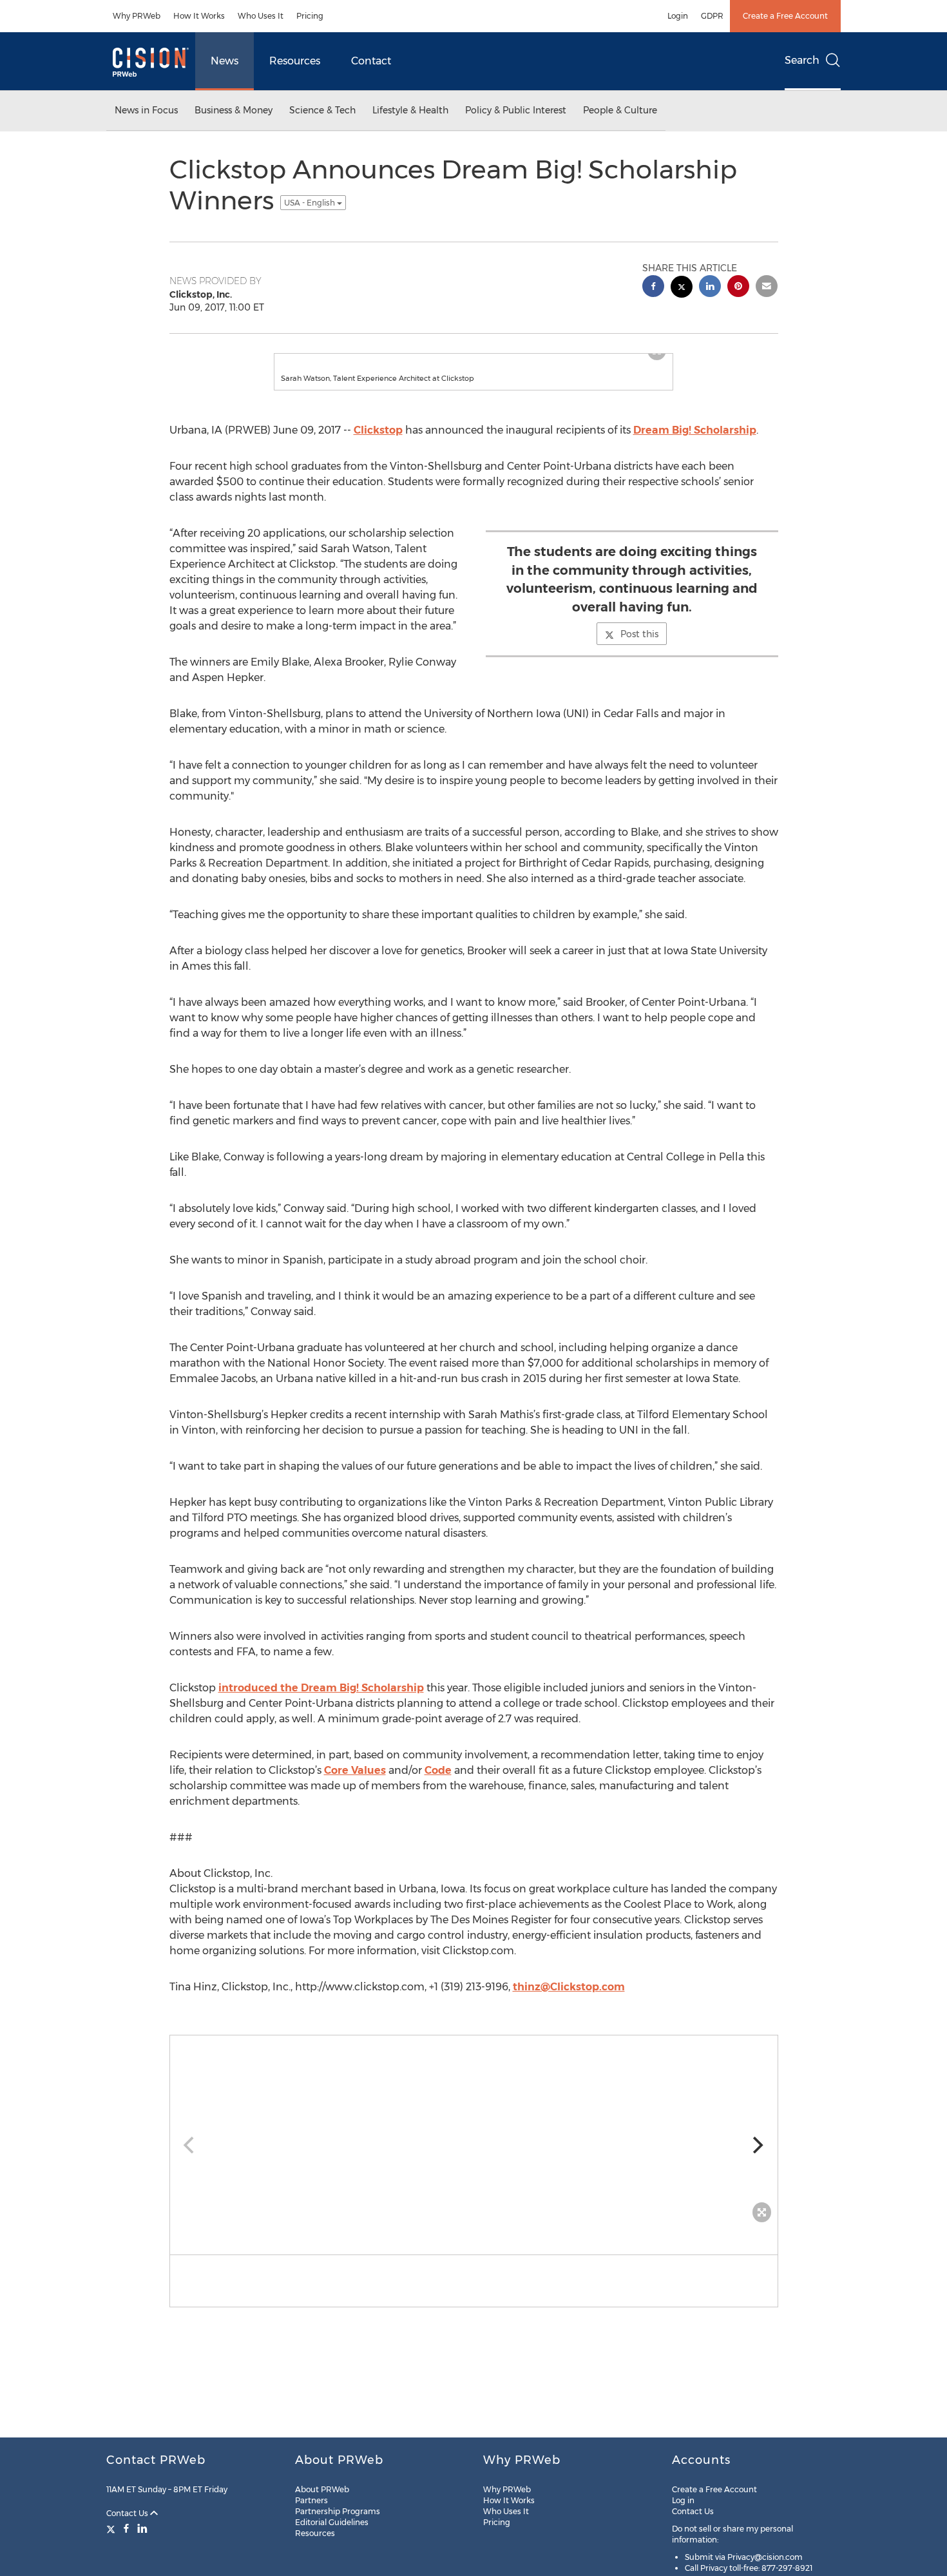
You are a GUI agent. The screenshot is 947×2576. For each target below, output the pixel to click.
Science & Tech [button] (322, 110)
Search (802, 60)
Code (438, 1783)
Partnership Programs (338, 2511)
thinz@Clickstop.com (569, 2000)
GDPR (712, 16)
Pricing (310, 16)
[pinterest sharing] (738, 288)
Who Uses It (261, 16)
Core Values (355, 1783)
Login (678, 16)
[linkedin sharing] (710, 288)
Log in (683, 2500)
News (225, 61)
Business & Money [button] (234, 110)
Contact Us (128, 2513)
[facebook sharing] (653, 288)
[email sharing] (767, 288)
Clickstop (378, 443)
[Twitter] (112, 2528)
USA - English (311, 203)
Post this (639, 647)
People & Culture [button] (620, 110)
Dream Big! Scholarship (695, 443)
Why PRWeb (137, 16)
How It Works (199, 16)
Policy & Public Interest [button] (516, 110)
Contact (371, 61)
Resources (295, 61)
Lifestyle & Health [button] (410, 110)
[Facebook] (126, 2528)
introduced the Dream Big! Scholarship (321, 1701)
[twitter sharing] (682, 288)
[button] (473, 360)
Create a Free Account (785, 16)
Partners (311, 2500)
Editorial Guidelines (332, 2522)
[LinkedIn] (142, 2528)
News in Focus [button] (146, 110)
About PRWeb (322, 2489)
